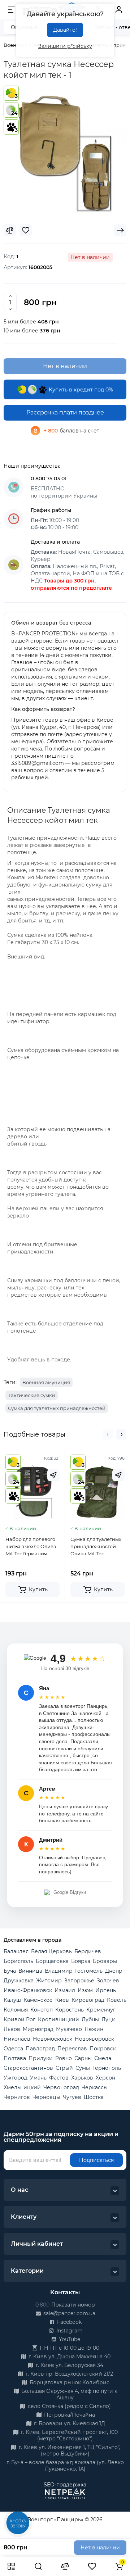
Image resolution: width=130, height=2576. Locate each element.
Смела (103, 2058)
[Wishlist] (26, 230)
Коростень (70, 2010)
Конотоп (42, 2010)
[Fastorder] (53, 1475)
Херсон (105, 2078)
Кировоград (88, 2000)
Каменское (38, 2000)
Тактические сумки (32, 1395)
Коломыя (16, 2010)
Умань (38, 2078)
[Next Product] (120, 230)
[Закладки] (92, 2566)
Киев (62, 2000)
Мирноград (38, 2029)
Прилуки (41, 2058)
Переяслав (72, 2049)
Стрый (64, 2068)
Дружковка (19, 1981)
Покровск (103, 2049)
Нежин (94, 2029)
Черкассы (95, 2087)
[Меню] (12, 10)
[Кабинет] (119, 10)
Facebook (69, 2322)
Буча (10, 1971)
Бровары (105, 1961)
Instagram (69, 2331)
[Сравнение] (65, 2566)
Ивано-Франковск (28, 1990)
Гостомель (89, 1971)
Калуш (12, 2000)
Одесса (13, 2049)
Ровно (64, 2058)
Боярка (81, 1961)
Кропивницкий (58, 2019)
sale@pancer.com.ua (69, 2313)
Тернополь (107, 2068)
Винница (30, 1971)
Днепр (114, 1971)
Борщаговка (52, 1961)
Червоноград (61, 2087)
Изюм (85, 1990)
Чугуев (72, 2097)
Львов (12, 2029)
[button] (108, 1434)
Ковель (117, 2000)
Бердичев (88, 1951)
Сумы (83, 2068)
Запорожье (79, 1981)
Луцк (108, 2019)
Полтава (15, 2058)
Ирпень (106, 1990)
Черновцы (46, 2097)
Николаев (17, 2039)
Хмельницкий (22, 2087)
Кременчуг (101, 2010)
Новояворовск (94, 2039)
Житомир (49, 1981)
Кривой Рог (19, 2019)
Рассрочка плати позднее (65, 412)
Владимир (59, 1971)
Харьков (82, 2078)
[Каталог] (11, 2566)
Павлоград (40, 2049)
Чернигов (17, 2097)
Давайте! (65, 30)
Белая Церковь (51, 1951)
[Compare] (10, 230)
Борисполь (18, 1961)
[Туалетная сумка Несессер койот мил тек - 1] (65, 154)
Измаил (65, 1990)
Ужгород (16, 2078)
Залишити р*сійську (65, 46)
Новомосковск (53, 2039)
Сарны (83, 2058)
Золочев (108, 1981)
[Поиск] (38, 2566)
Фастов (59, 2078)
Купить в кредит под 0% (80, 390)
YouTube (69, 2339)
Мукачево (69, 2029)
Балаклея (16, 1951)
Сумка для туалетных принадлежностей (57, 1408)
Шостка (94, 2097)
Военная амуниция (46, 1382)
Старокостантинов (28, 2068)
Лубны (90, 2019)
